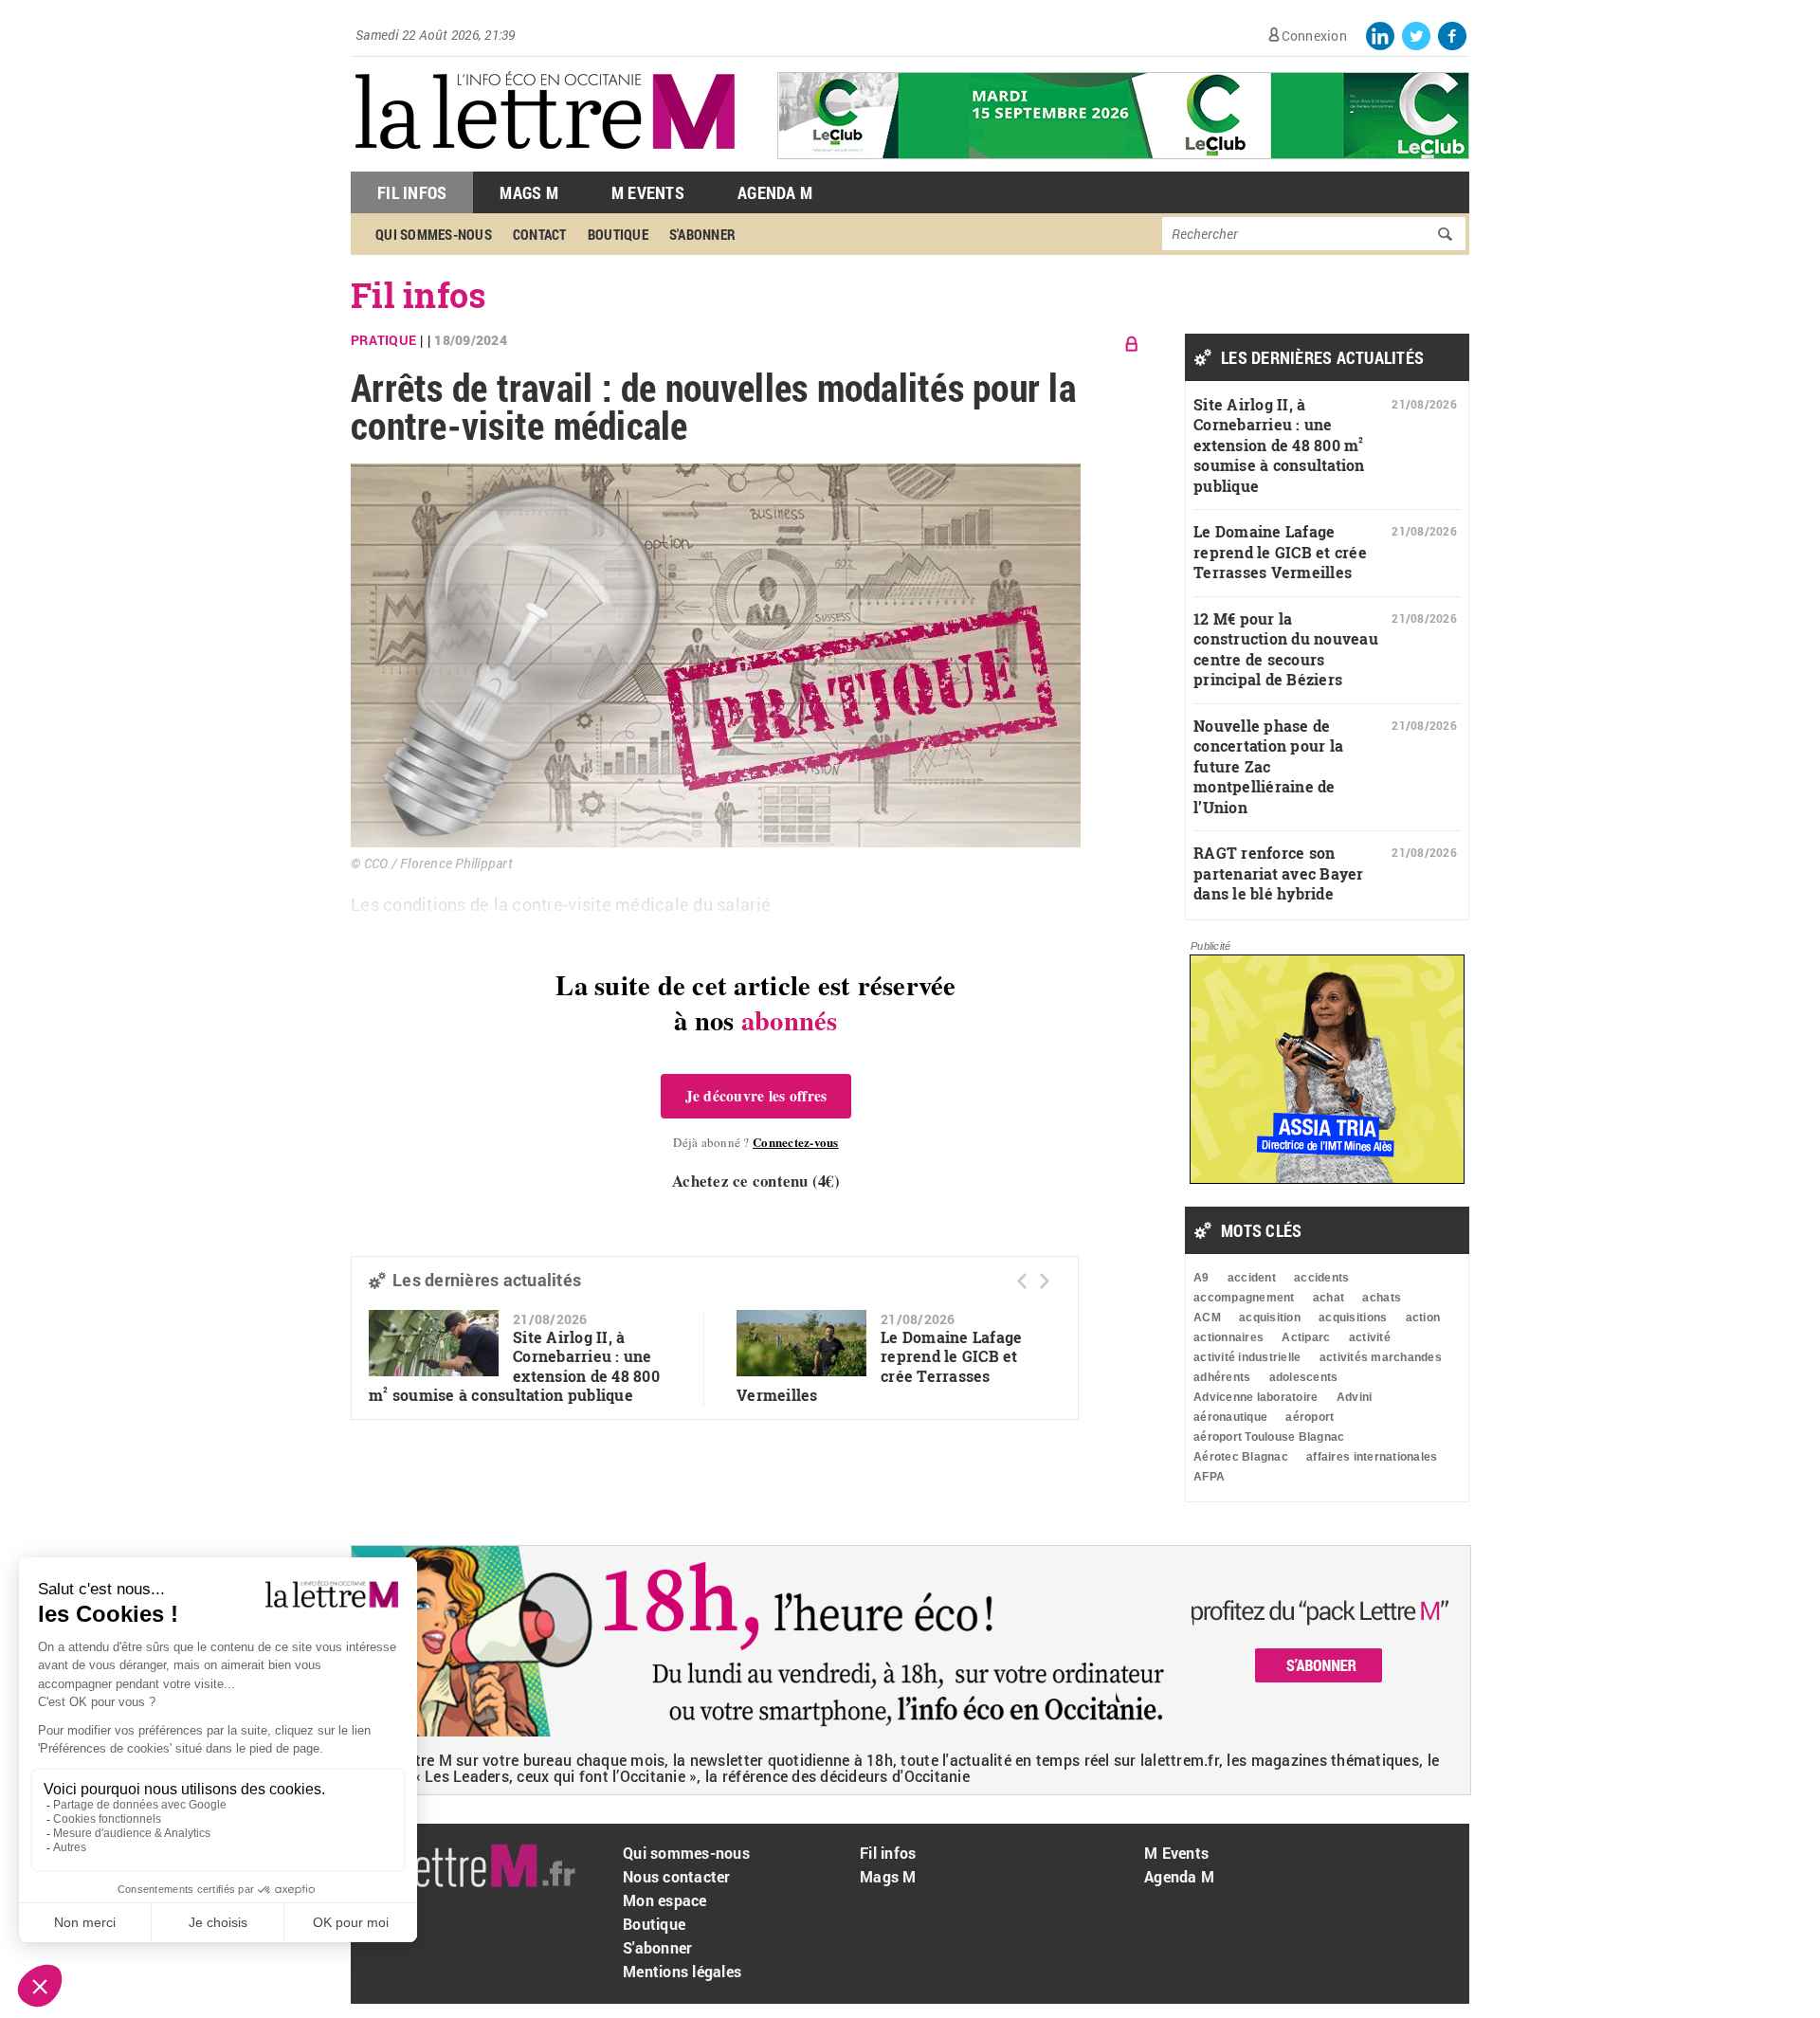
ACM (1207, 1318)
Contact (540, 234)
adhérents (1222, 1377)
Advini (1355, 1397)
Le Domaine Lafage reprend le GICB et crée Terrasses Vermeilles (1280, 552)
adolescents (1304, 1377)
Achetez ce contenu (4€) (756, 1181)
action (1423, 1318)
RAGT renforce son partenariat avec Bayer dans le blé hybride (1279, 873)
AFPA (1209, 1477)
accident (1252, 1278)
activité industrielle (1247, 1357)
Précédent (1022, 1281)
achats (1382, 1298)
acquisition (1270, 1318)
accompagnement (1244, 1298)
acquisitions (1353, 1318)
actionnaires (1228, 1337)
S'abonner (702, 234)
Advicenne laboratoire (1256, 1397)
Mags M (529, 192)
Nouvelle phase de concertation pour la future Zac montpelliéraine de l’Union (1268, 766)
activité (1370, 1337)
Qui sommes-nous (434, 234)
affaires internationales (1372, 1457)
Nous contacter (677, 1876)
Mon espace (665, 1900)
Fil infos (419, 295)
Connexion (1314, 36)
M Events (648, 192)
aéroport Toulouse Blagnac (1269, 1437)
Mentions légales (682, 1971)
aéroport (1310, 1417)
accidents (1321, 1278)
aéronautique (1230, 1417)
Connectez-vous (796, 1142)
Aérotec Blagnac (1241, 1457)
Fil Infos (412, 192)
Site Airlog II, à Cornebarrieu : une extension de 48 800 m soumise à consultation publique (514, 1366)
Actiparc (1306, 1337)
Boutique (618, 234)
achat (1329, 1298)
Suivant (1045, 1281)
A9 (1201, 1278)
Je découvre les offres (756, 1096)
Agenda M (775, 192)
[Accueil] (545, 162)
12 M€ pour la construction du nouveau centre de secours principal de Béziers (1286, 649)
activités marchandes (1381, 1357)
